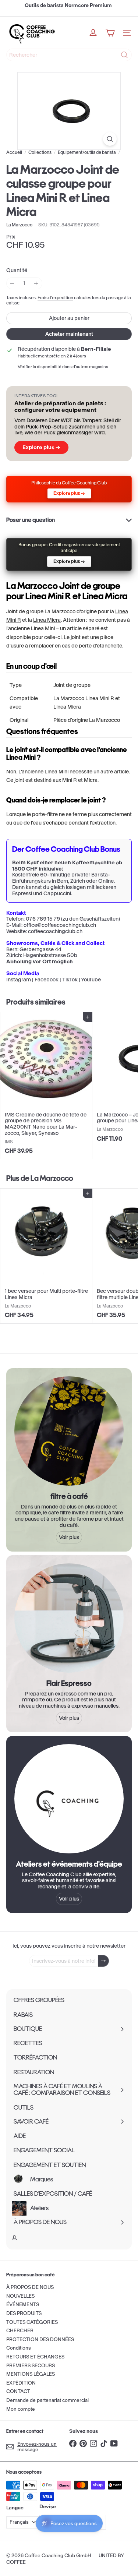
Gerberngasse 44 (40, 949)
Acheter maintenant (69, 334)
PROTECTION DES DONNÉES (40, 2339)
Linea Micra (47, 620)
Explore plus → (41, 447)
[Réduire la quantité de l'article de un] (12, 283)
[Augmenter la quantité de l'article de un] (36, 283)
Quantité (17, 270)
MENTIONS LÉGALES (31, 2374)
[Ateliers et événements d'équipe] (69, 1799)
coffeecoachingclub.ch (55, 931)
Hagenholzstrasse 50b (50, 955)
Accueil (14, 152)
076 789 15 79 (43, 919)
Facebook (47, 980)
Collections (40, 152)
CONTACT (18, 2391)
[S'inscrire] (103, 1961)
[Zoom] (110, 139)
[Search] (124, 55)
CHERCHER (20, 2331)
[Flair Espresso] (69, 1618)
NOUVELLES (20, 2296)
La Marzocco (52, 1178)
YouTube (91, 980)
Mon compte (21, 2409)
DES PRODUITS (24, 2313)
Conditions (19, 2348)
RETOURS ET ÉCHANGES (35, 2357)
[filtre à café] (69, 1431)
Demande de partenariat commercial (47, 2400)
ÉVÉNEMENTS (23, 2305)
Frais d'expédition (55, 298)
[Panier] (110, 33)
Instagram (19, 980)
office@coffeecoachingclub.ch (60, 925)
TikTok (70, 980)
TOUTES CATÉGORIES (32, 2322)
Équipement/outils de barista (87, 152)
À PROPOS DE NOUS (30, 2287)
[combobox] (69, 55)
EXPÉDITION (21, 2383)
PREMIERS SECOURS (31, 2366)
